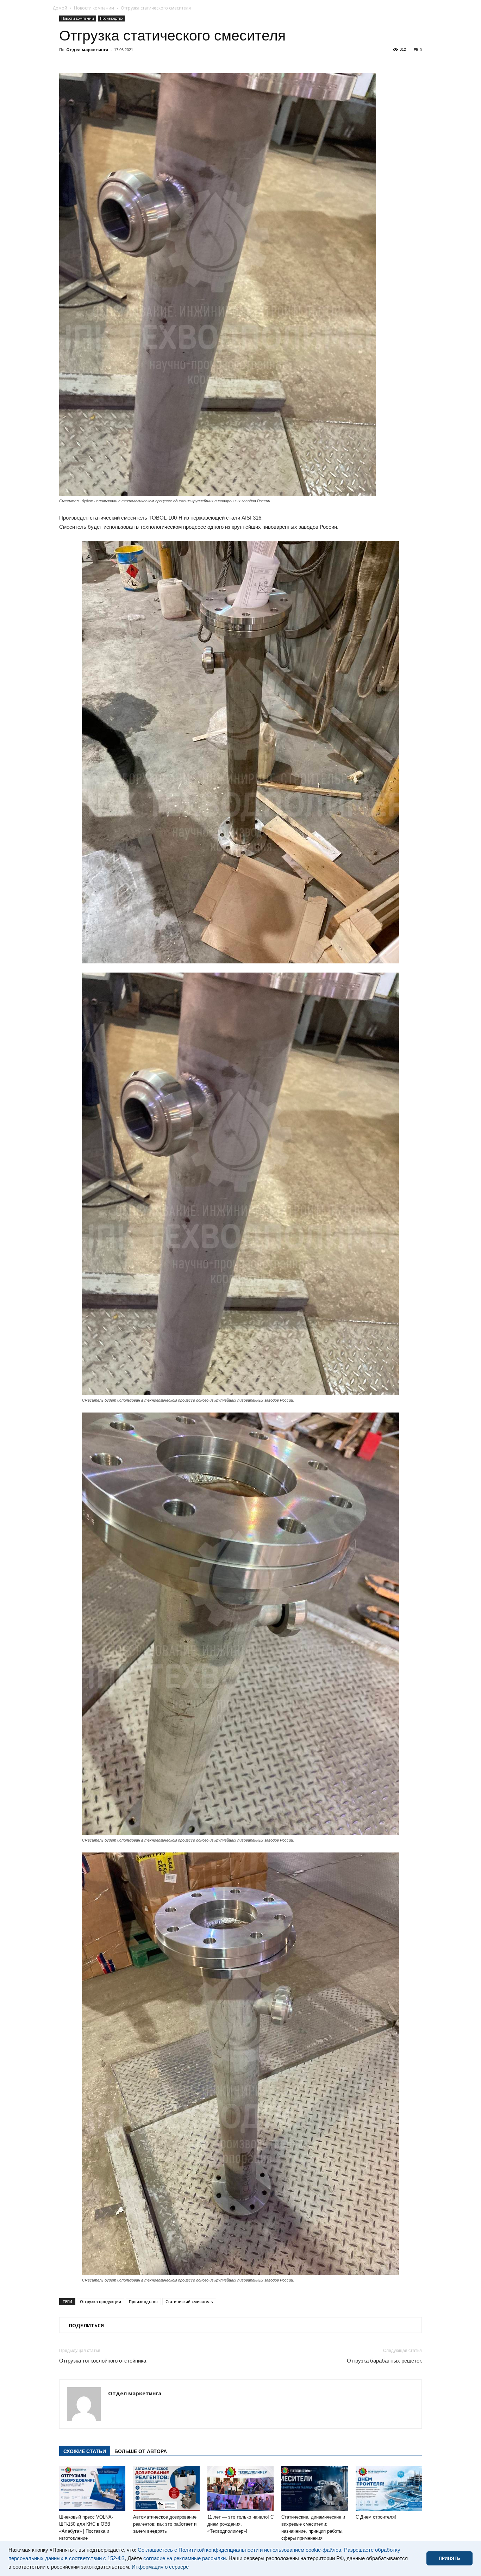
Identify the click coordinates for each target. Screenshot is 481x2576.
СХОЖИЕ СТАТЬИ (85, 2451)
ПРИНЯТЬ (449, 2558)
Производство (111, 18)
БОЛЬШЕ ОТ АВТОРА (141, 2451)
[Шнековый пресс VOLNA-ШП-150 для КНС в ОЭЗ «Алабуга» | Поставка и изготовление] (92, 2489)
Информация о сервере (160, 2567)
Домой (60, 8)
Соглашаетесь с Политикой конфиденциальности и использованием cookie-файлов (239, 2550)
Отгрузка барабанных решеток (384, 2361)
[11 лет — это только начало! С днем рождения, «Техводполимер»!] (241, 2489)
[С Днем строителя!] (389, 2489)
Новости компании (94, 8)
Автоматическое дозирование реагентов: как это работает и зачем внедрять (165, 2524)
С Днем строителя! (376, 2517)
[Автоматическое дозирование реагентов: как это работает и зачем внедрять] (166, 2489)
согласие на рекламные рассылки (185, 2558)
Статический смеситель (189, 2301)
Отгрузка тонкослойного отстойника (103, 2361)
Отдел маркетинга (87, 49)
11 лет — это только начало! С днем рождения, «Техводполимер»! (241, 2524)
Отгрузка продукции (101, 2301)
